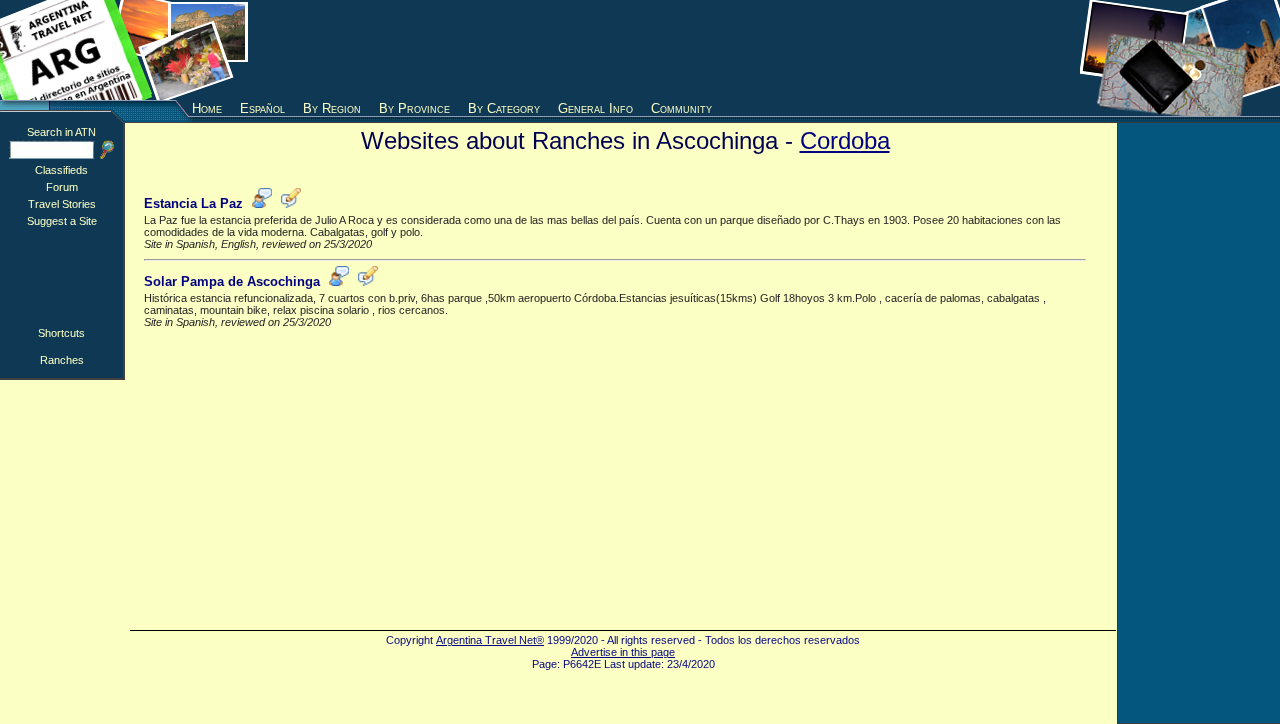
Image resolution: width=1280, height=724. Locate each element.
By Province (414, 108)
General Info (595, 108)
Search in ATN (61, 132)
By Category (504, 108)
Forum (62, 187)
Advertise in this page (623, 652)
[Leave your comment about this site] (291, 204)
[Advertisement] (640, 50)
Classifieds (61, 170)
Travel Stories (62, 204)
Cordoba (845, 140)
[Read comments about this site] (262, 204)
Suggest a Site (62, 221)
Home (207, 108)
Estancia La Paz (193, 203)
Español (262, 108)
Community (681, 108)
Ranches (62, 360)
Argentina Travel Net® (490, 640)
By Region (332, 108)
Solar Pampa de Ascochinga (232, 281)
